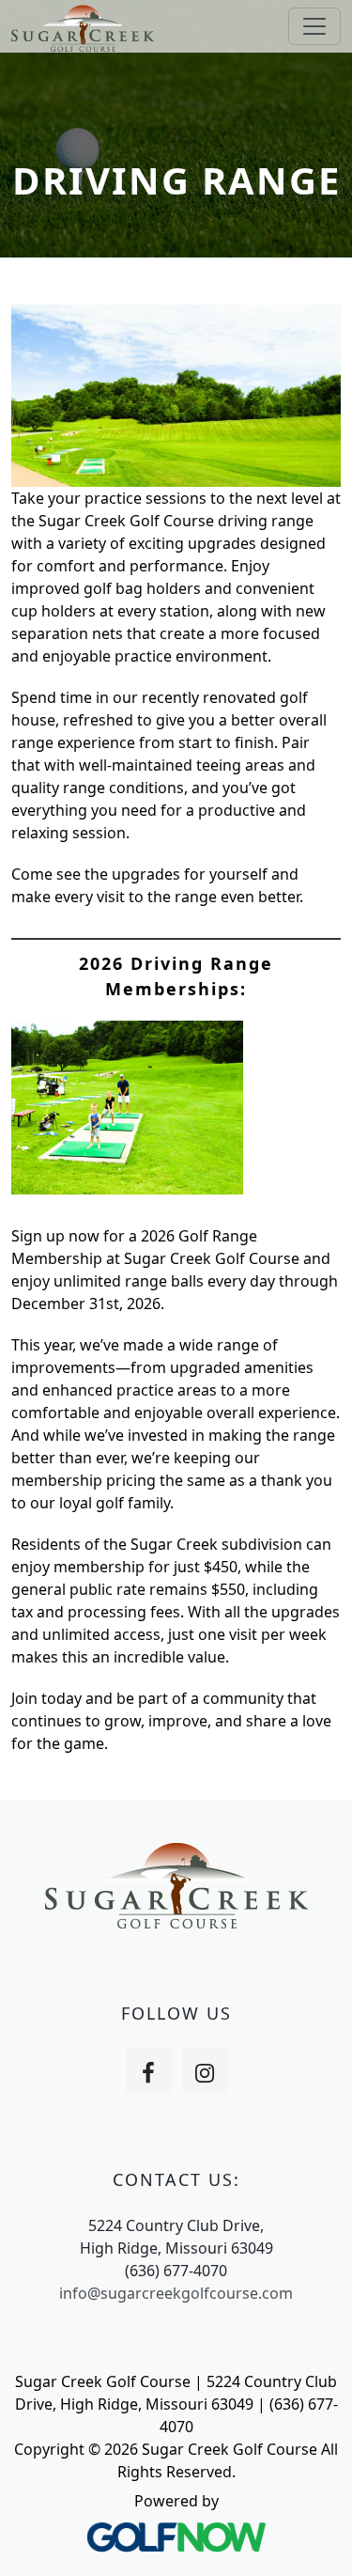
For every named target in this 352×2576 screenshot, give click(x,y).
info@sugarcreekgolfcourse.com (176, 2293)
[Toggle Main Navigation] (314, 26)
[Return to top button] (314, 2539)
